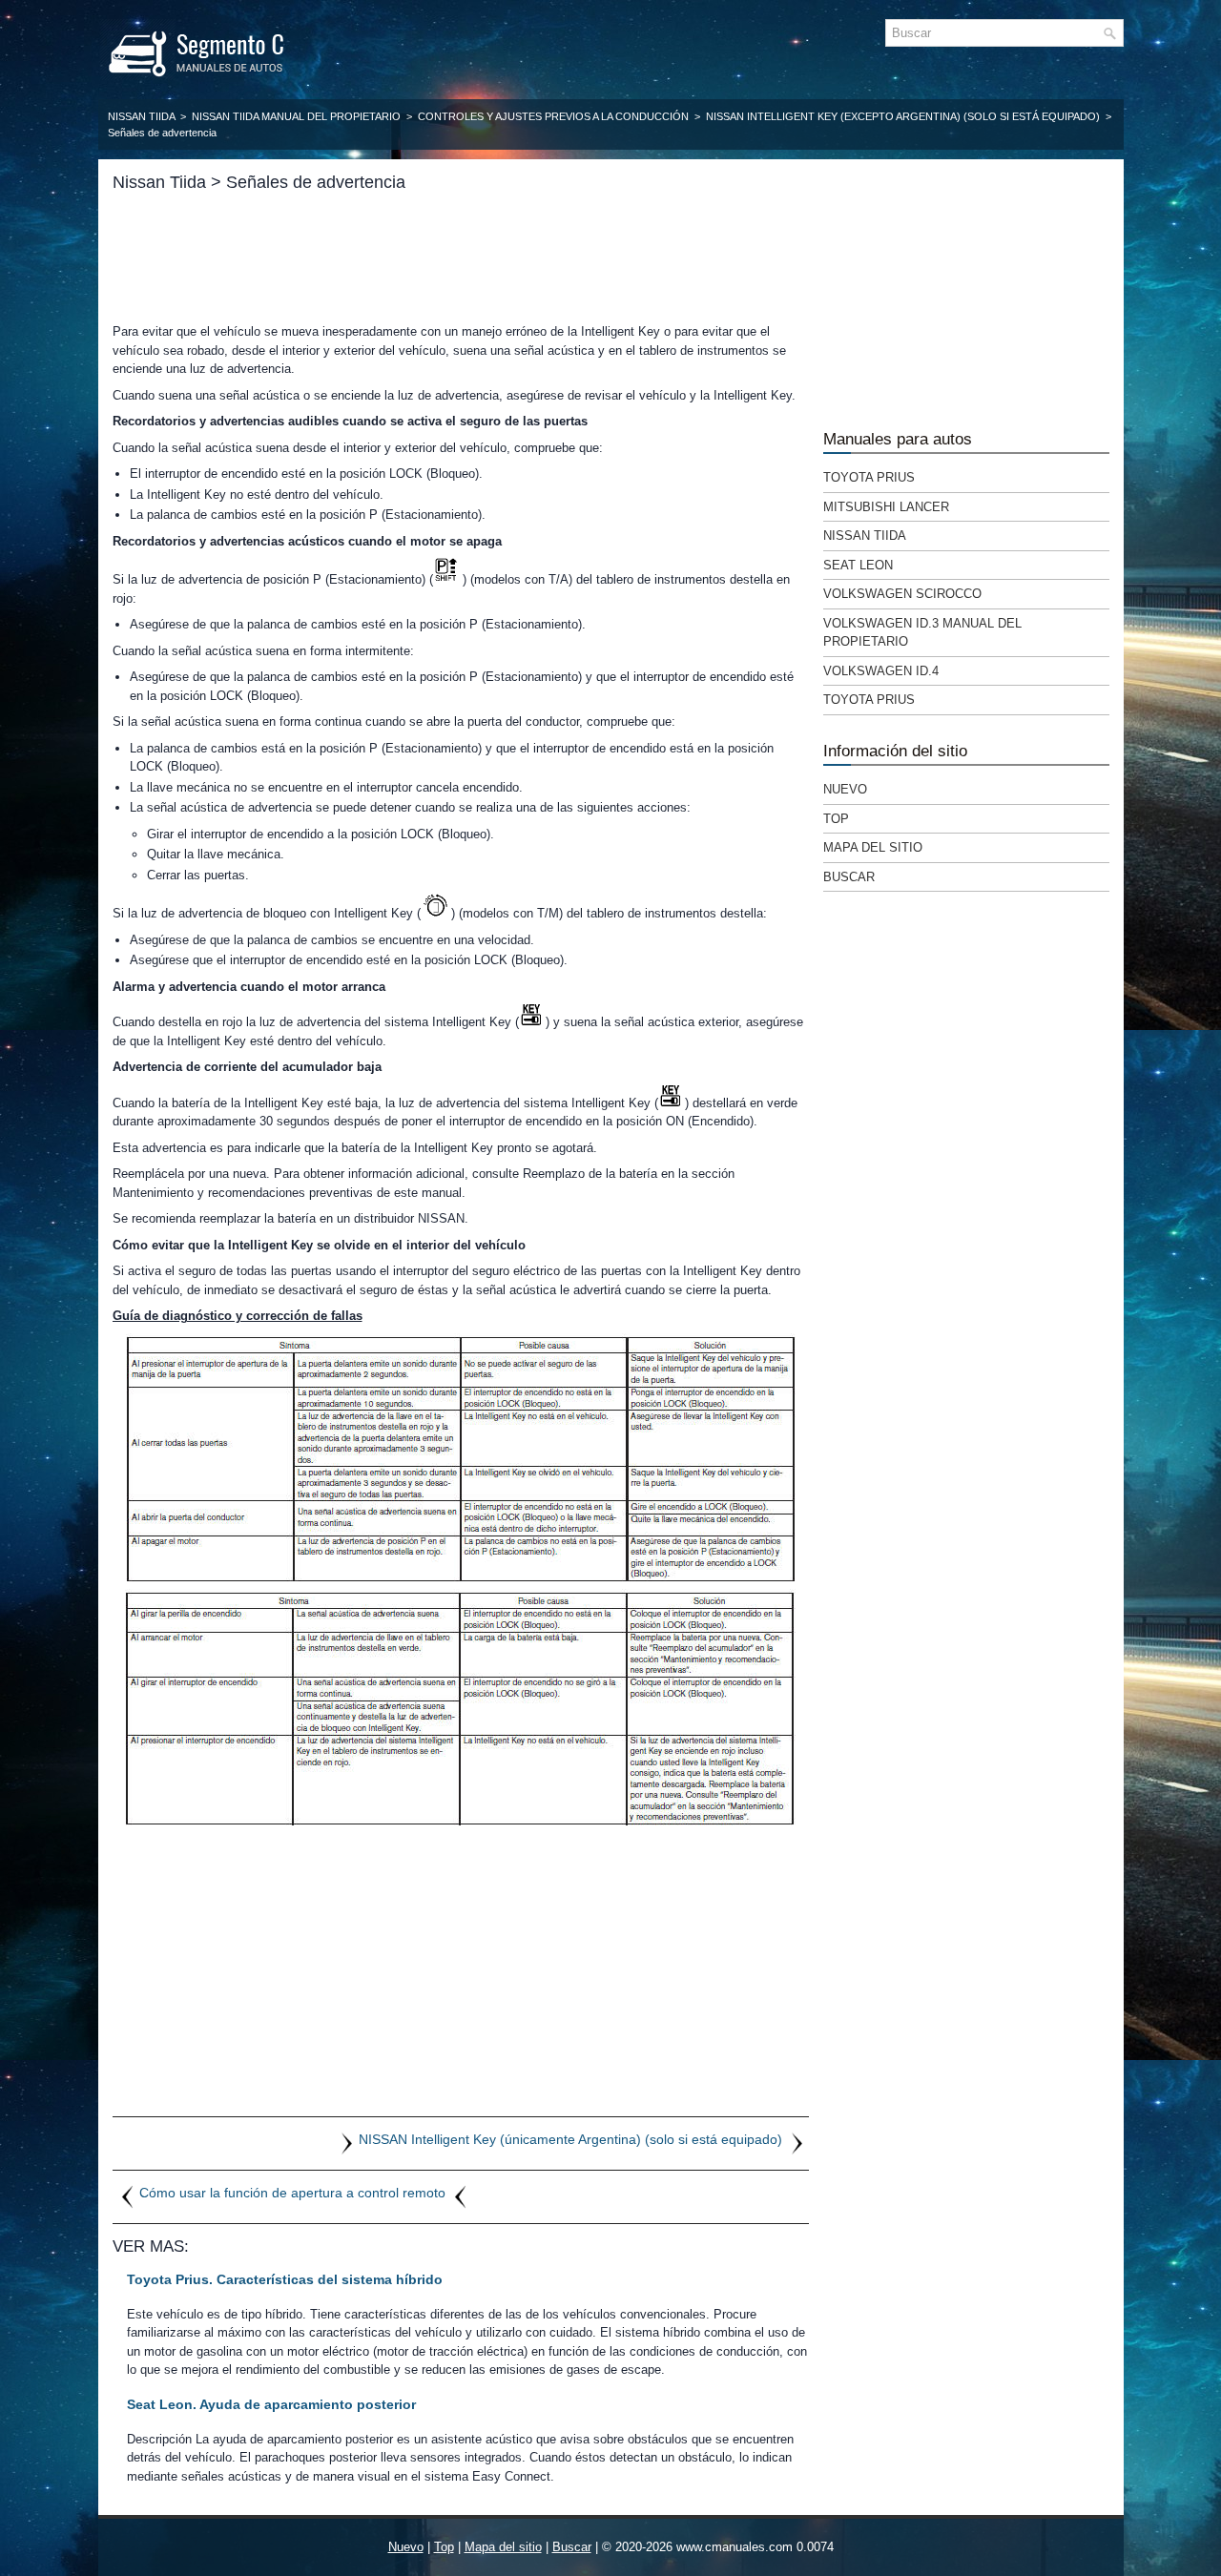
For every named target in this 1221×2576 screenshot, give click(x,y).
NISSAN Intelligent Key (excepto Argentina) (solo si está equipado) (903, 116)
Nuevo (845, 789)
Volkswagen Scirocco (902, 594)
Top (836, 819)
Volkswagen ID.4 (881, 671)
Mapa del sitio (873, 847)
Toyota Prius (869, 477)
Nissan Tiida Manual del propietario (296, 116)
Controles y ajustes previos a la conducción (553, 116)
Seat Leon (858, 565)
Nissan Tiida (141, 116)
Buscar (849, 877)
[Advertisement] (461, 258)
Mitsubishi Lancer (886, 507)
